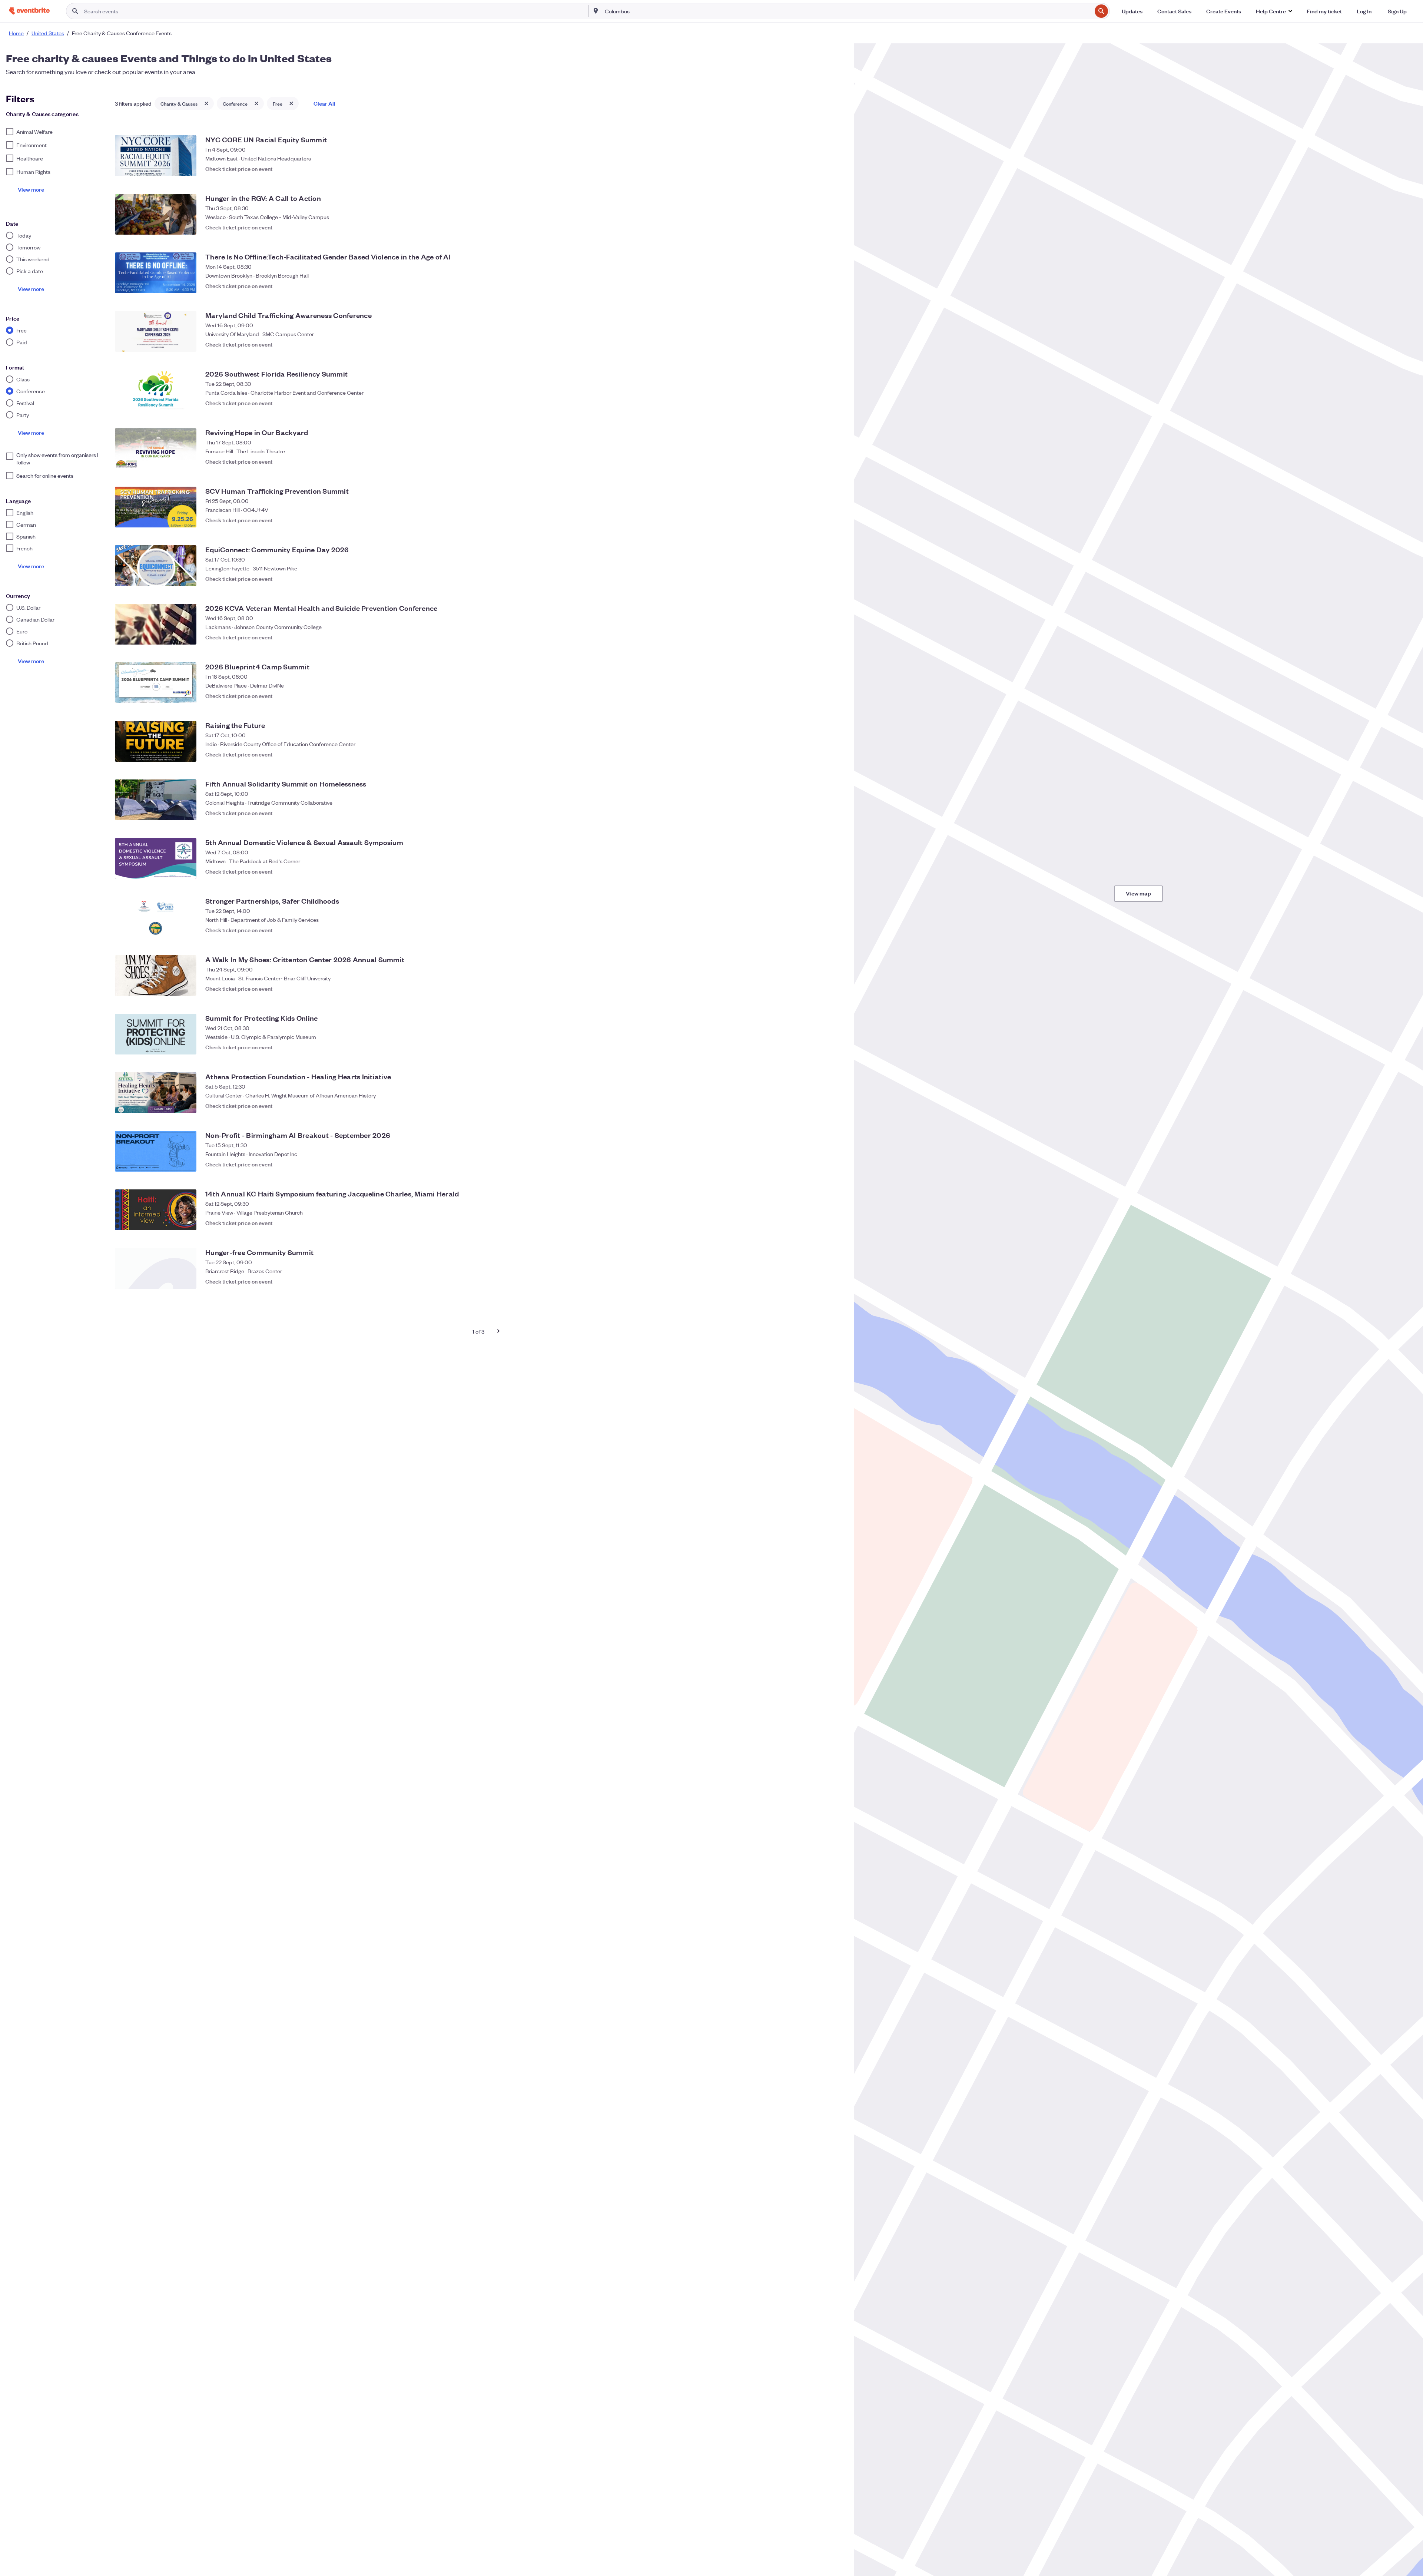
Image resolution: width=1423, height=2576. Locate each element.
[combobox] (848, 11)
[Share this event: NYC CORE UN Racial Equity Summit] (820, 169)
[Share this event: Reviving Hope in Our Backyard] (820, 461)
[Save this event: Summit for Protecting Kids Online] (835, 1047)
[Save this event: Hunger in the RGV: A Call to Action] (835, 227)
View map (1138, 893)
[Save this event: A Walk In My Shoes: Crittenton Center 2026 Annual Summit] (835, 989)
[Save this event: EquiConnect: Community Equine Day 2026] (835, 579)
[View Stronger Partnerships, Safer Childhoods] (156, 917)
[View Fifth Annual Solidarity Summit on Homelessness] (156, 800)
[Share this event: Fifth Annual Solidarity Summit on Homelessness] (820, 813)
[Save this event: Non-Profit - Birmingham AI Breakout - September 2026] (835, 1164)
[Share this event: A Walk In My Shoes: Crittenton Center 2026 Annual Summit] (820, 989)
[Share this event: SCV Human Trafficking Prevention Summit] (820, 520)
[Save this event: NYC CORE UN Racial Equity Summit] (835, 169)
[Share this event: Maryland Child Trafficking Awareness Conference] (820, 344)
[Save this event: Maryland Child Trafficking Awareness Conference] (835, 344)
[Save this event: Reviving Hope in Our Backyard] (835, 461)
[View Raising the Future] (156, 741)
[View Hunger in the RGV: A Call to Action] (156, 214)
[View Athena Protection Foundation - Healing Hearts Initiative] (156, 1093)
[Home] (29, 11)
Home (16, 33)
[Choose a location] (596, 11)
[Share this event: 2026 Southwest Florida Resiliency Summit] (820, 403)
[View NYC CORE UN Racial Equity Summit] (156, 156)
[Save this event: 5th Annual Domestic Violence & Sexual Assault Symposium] (835, 871)
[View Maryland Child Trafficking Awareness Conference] (156, 331)
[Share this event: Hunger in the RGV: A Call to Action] (820, 227)
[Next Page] (498, 1331)
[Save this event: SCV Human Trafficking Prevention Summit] (835, 520)
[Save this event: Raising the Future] (835, 754)
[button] (1274, 11)
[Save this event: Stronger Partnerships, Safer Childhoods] (835, 930)
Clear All (324, 103)
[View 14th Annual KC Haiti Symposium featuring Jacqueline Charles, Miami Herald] (156, 1210)
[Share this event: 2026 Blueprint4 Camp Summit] (820, 696)
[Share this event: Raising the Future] (820, 754)
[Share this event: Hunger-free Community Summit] (820, 1281)
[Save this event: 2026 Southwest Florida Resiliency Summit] (835, 403)
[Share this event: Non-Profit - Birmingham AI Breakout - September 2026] (820, 1164)
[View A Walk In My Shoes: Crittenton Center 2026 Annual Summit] (156, 976)
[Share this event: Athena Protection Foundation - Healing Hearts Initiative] (820, 1106)
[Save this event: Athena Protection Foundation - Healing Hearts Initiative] (835, 1106)
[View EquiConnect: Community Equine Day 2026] (156, 566)
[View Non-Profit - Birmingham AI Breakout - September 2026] (156, 1151)
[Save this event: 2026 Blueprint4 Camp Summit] (835, 696)
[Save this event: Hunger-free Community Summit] (835, 1281)
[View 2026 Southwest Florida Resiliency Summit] (156, 390)
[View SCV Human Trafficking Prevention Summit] (156, 507)
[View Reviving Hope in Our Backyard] (156, 448)
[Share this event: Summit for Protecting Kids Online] (820, 1047)
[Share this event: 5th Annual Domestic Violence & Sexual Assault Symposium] (820, 871)
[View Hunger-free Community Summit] (156, 1268)
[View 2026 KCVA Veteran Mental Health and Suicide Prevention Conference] (156, 624)
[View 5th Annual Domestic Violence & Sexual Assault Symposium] (156, 858)
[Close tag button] (206, 103)
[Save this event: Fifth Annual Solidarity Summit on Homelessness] (835, 813)
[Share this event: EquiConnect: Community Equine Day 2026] (820, 579)
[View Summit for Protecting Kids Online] (156, 1034)
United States (48, 33)
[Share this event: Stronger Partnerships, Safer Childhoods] (820, 930)
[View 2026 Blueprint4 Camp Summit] (156, 683)
